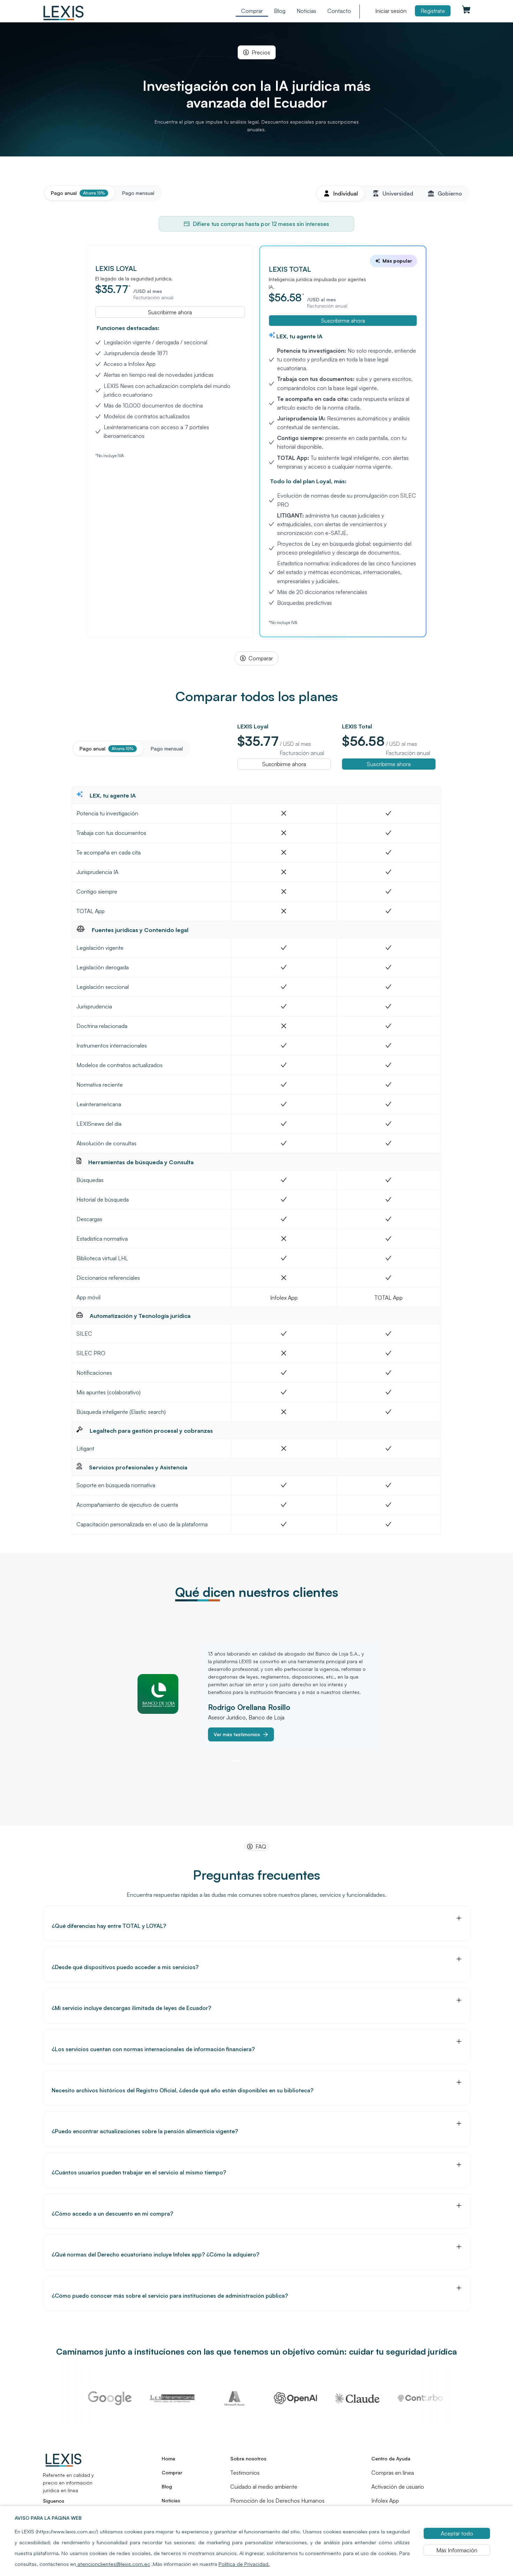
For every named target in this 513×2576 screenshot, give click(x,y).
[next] (392, 1696)
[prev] (121, 1696)
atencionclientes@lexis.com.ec (113, 2564)
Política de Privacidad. (244, 2564)
